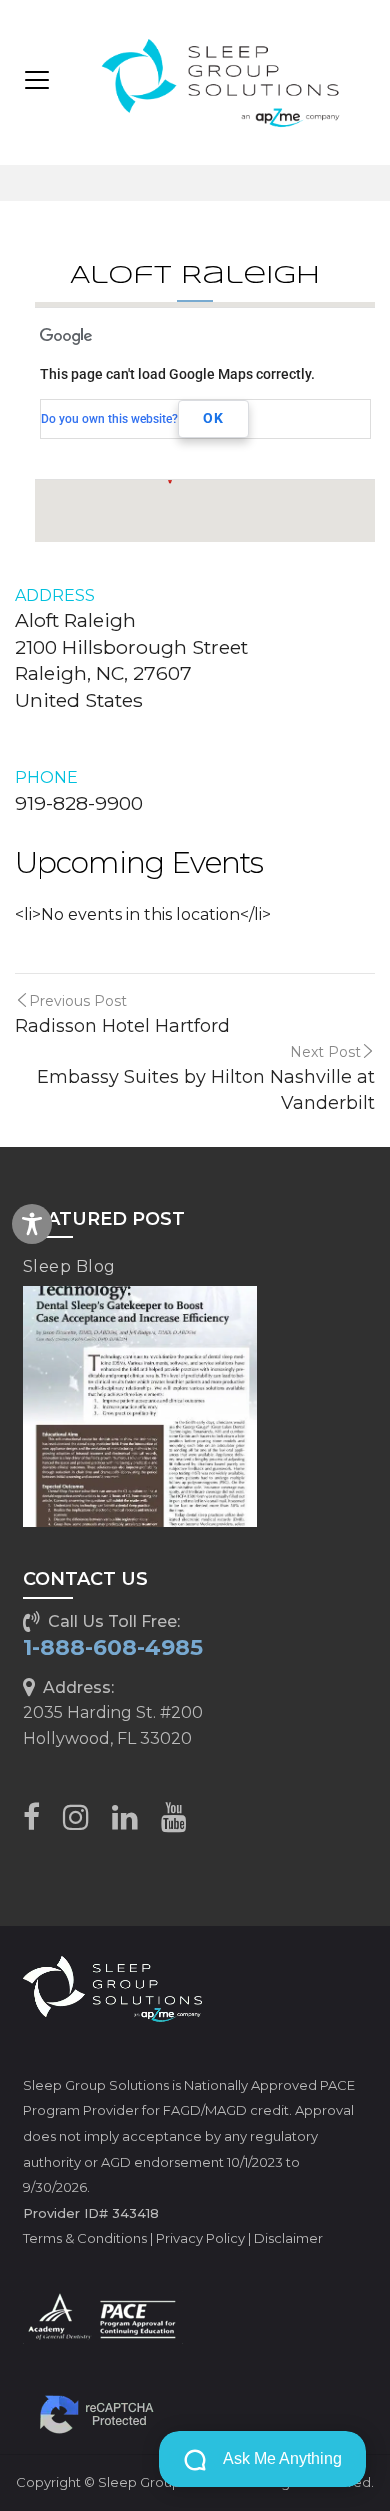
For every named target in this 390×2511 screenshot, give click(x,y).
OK (213, 418)
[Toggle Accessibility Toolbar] (32, 1224)
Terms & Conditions (85, 2238)
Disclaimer (288, 2238)
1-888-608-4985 (113, 1647)
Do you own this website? (109, 419)
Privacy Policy (200, 2238)
